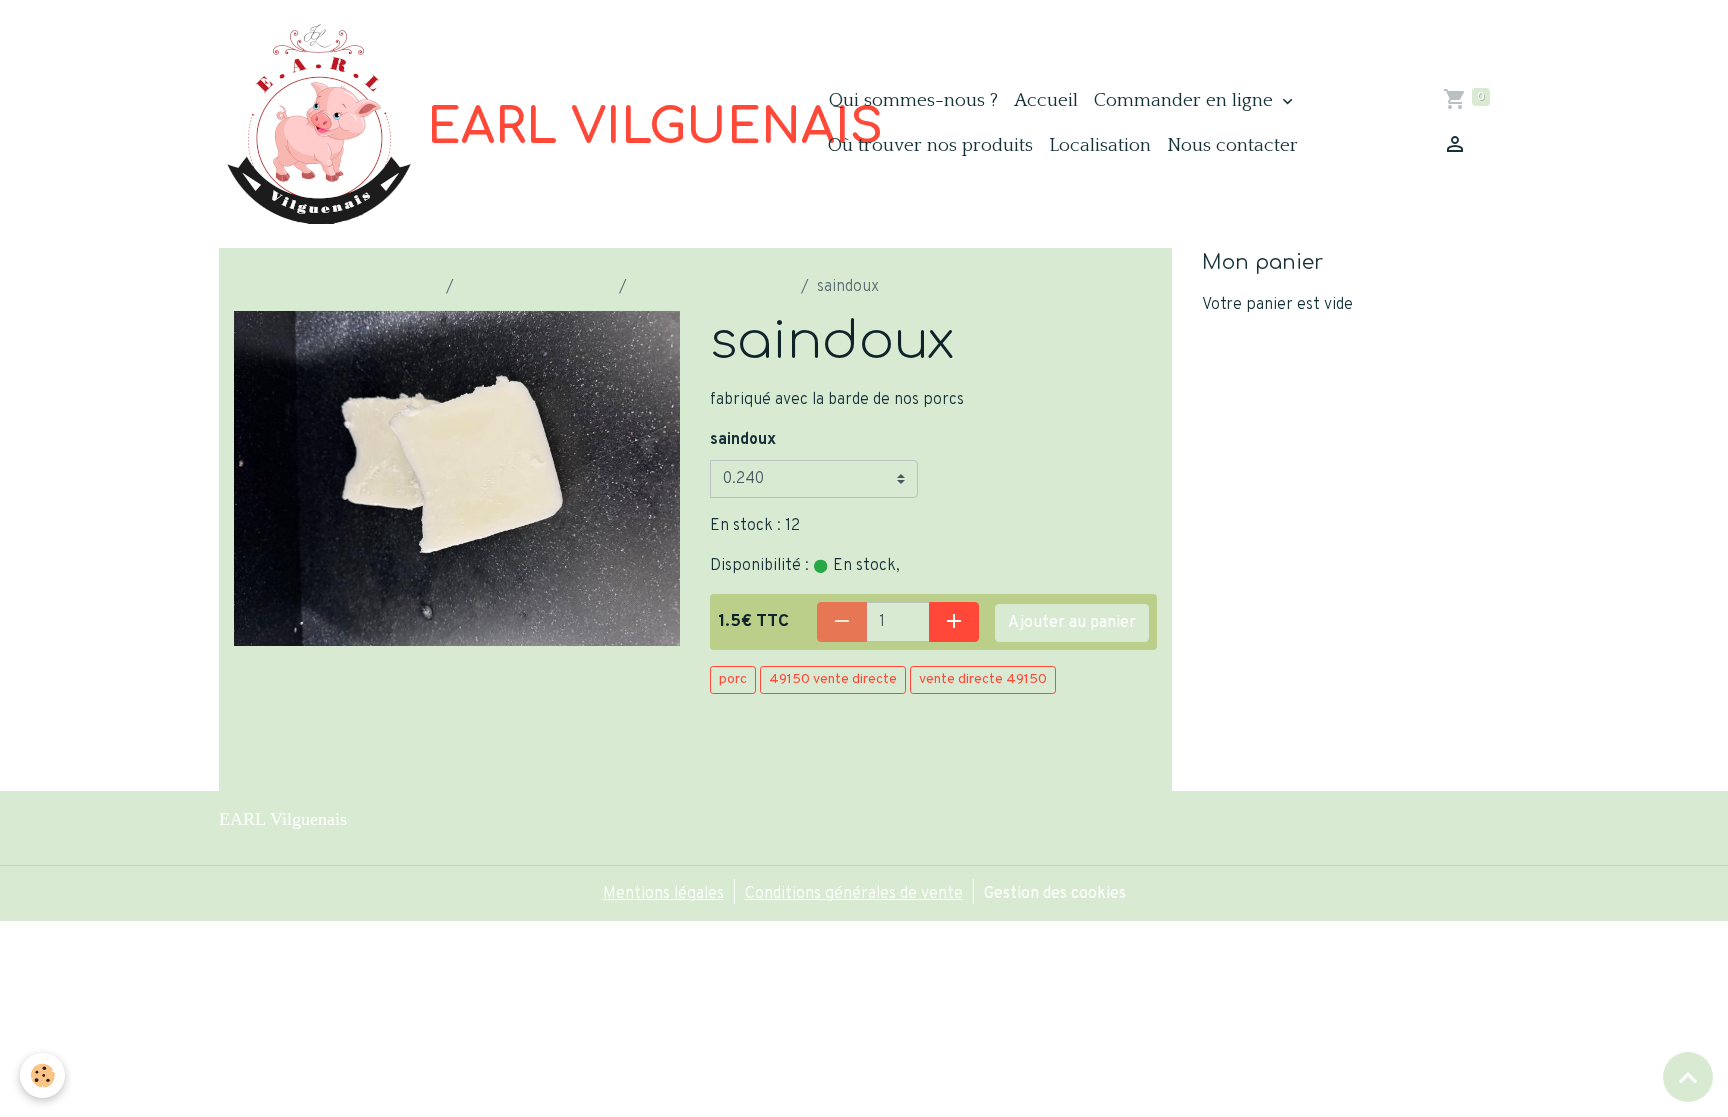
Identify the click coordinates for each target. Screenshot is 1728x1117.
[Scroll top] (1688, 1077)
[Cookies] (42, 1075)
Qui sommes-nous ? (913, 100)
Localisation (1100, 145)
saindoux (743, 440)
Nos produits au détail (714, 287)
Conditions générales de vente (854, 894)
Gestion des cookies (1055, 894)
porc (733, 679)
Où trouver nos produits (930, 145)
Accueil (1046, 100)
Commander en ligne (1186, 100)
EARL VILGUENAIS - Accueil (336, 287)
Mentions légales (663, 894)
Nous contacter (1232, 145)
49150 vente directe (833, 679)
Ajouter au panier (1072, 623)
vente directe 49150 (983, 679)
